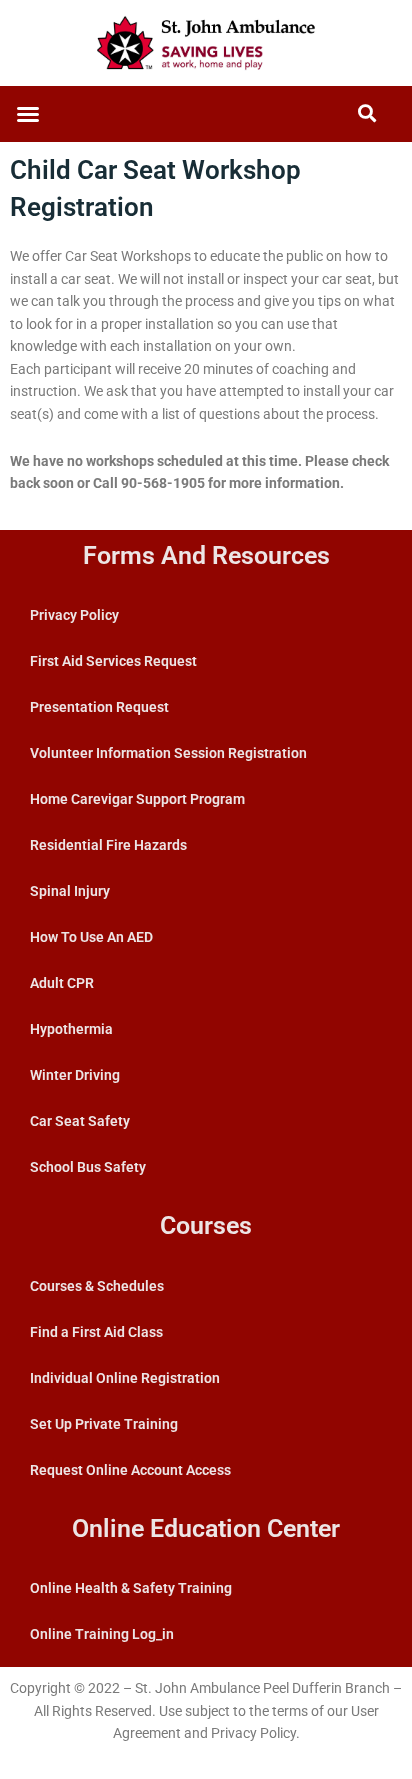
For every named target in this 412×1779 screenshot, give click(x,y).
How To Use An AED (91, 937)
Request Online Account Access (130, 1470)
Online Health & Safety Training (131, 1588)
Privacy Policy (74, 615)
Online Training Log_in (102, 1634)
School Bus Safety (88, 1167)
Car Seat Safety (80, 1121)
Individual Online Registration (125, 1378)
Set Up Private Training (104, 1424)
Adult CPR (62, 983)
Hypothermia (71, 1029)
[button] (28, 114)
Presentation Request (99, 707)
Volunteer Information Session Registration (168, 753)
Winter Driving (75, 1075)
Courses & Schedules (97, 1286)
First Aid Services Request (113, 661)
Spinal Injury (70, 891)
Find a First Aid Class (96, 1332)
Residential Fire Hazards (108, 845)
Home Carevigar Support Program (137, 799)
